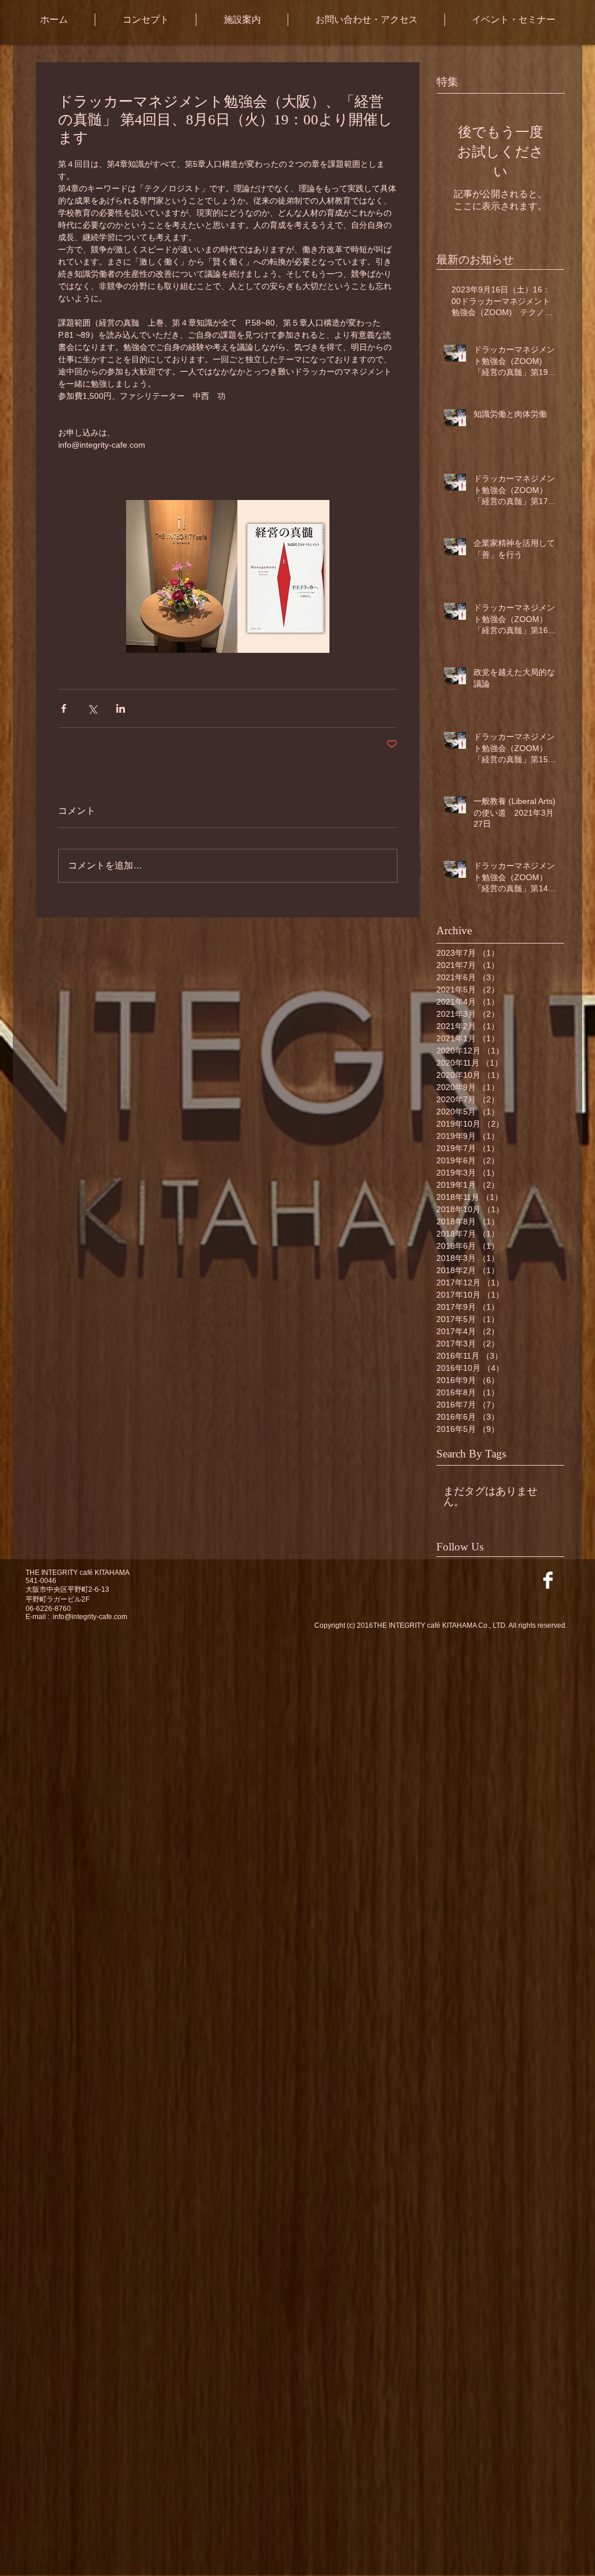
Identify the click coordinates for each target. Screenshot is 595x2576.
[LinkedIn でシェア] (121, 708)
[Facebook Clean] (548, 1580)
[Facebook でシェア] (64, 708)
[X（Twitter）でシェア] (92, 708)
